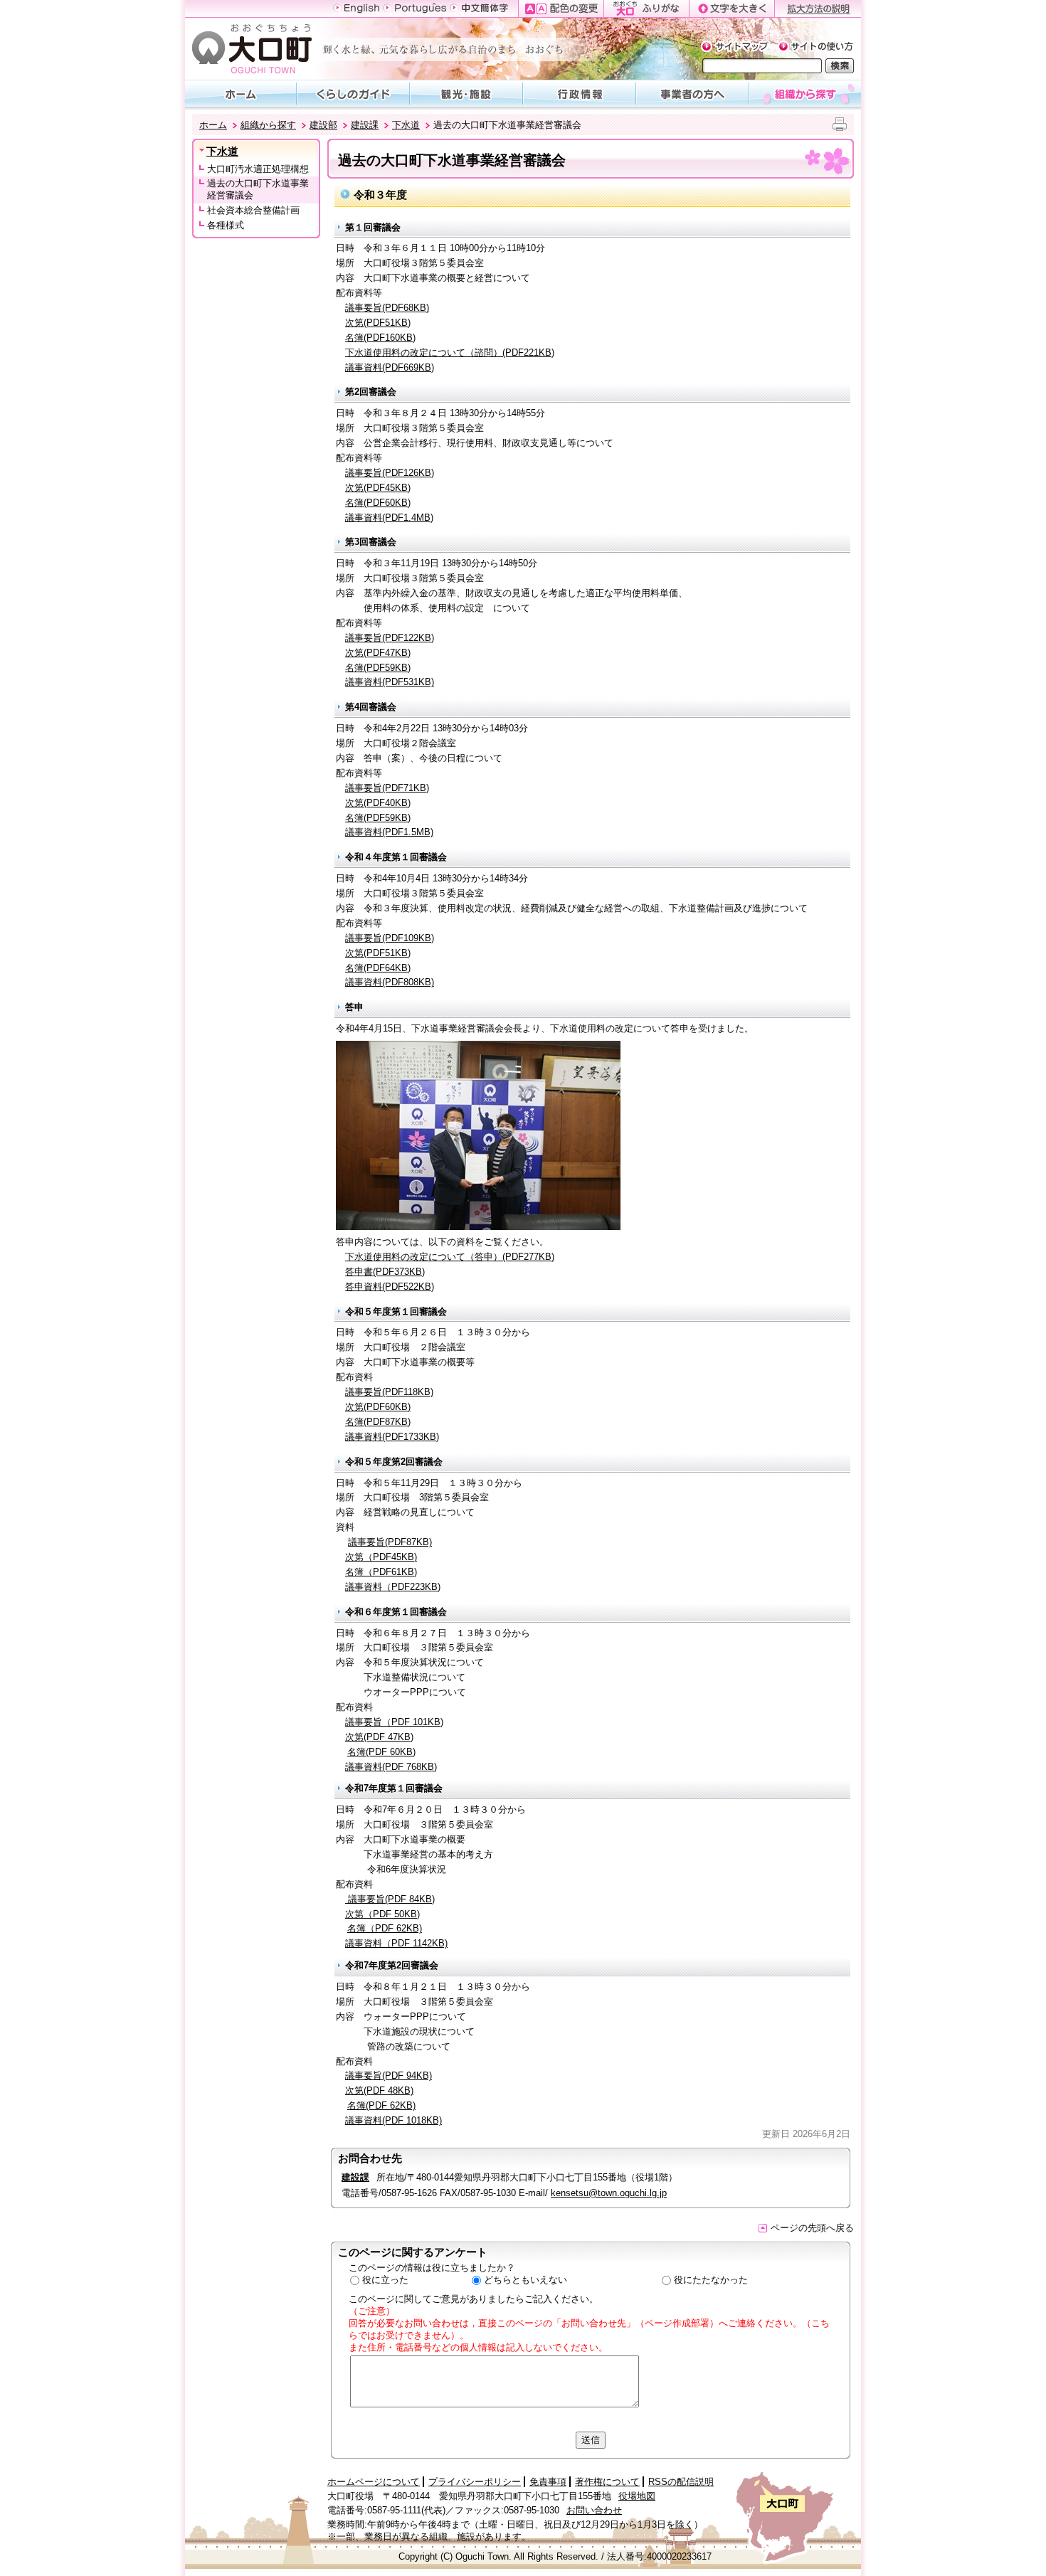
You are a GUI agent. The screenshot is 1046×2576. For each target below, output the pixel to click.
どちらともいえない (525, 2280)
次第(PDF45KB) (378, 488)
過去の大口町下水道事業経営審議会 (258, 189)
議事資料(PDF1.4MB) (389, 518)
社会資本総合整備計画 (253, 210)
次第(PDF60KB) (378, 1407)
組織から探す (268, 125)
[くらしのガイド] (353, 93)
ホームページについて (374, 2482)
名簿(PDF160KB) (380, 338)
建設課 (365, 125)
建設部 (323, 125)
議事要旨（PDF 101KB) (394, 1722)
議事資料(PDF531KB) (390, 682)
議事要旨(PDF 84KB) (390, 1899)
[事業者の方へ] (693, 93)
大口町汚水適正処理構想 (258, 169)
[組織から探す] (805, 93)
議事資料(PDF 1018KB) (393, 2120)
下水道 (406, 125)
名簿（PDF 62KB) (385, 1928)
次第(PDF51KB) (378, 323)
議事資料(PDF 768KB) (391, 1767)
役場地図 (637, 2496)
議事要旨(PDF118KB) (389, 1392)
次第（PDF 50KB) (382, 1914)
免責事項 (548, 2482)
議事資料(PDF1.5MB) (389, 832)
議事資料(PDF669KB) (390, 367)
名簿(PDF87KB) (378, 1422)
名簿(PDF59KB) (378, 668)
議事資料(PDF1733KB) (392, 1437)
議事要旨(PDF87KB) (390, 1542)
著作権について (607, 2482)
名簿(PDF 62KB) (381, 2105)
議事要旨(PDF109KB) (390, 938)
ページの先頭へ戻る (812, 2228)
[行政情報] (580, 93)
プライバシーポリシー (475, 2482)
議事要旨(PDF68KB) (387, 308)
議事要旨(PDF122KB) (390, 638)
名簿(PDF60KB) (378, 503)
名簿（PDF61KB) (381, 1572)
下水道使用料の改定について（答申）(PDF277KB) (450, 1257)
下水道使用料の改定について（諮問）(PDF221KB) (450, 353)
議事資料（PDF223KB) (393, 1587)
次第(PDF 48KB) (379, 2090)
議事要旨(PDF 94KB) (389, 2076)
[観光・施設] (466, 93)
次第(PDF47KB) (378, 653)
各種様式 (226, 225)
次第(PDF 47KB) (379, 1737)
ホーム (213, 125)
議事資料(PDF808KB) (390, 982)
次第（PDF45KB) (381, 1557)
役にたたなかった (711, 2280)
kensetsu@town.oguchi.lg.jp (609, 2193)
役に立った (385, 2280)
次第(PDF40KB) (378, 803)
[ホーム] (241, 93)
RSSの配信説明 (681, 2482)
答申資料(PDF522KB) (390, 1287)
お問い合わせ (594, 2510)
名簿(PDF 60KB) (381, 1752)
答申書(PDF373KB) (385, 1272)
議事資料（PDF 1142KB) (396, 1943)
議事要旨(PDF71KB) (387, 788)
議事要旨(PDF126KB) (390, 473)
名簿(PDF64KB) (378, 968)
